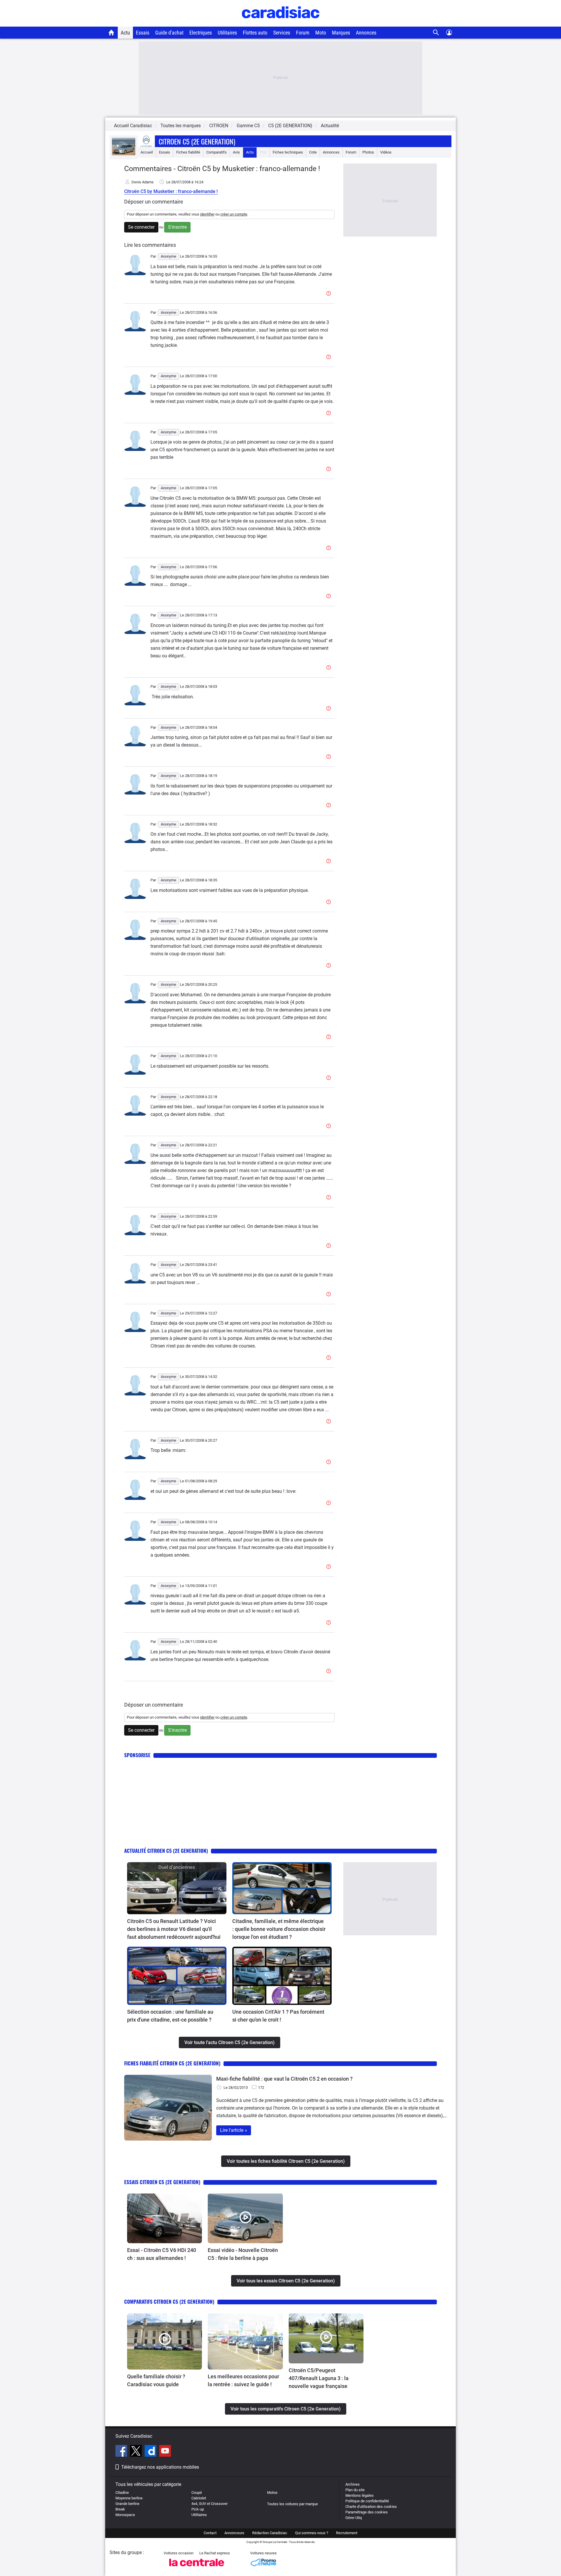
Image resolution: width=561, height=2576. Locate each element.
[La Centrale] (197, 2568)
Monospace (125, 2515)
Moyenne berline (129, 2498)
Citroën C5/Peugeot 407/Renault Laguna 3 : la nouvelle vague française (319, 2378)
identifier (207, 214)
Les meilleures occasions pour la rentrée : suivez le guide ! (243, 2380)
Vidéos (386, 152)
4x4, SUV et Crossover (209, 2504)
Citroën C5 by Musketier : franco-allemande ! (171, 191)
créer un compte (234, 214)
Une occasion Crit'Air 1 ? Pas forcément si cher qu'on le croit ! (278, 2016)
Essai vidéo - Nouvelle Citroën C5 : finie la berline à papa (243, 2254)
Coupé (197, 2493)
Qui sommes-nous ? (312, 2533)
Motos (272, 2493)
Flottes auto (255, 33)
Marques (341, 33)
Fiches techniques (288, 152)
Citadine (122, 2493)
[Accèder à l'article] (177, 1888)
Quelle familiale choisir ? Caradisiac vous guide (156, 2380)
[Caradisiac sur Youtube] (165, 2452)
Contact (210, 2533)
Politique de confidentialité (367, 2501)
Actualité (330, 126)
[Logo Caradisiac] (281, 24)
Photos (368, 152)
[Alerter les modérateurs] (330, 294)
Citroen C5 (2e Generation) (197, 141)
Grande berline (127, 2504)
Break (120, 2509)
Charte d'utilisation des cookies (371, 2507)
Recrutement (347, 2533)
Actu (125, 33)
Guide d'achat (169, 33)
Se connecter (141, 227)
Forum (303, 33)
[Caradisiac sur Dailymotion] (151, 2452)
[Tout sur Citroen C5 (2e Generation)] (124, 154)
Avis (236, 152)
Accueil (147, 152)
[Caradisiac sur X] (137, 2452)
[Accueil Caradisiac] (111, 32)
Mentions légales (360, 2495)
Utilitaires (227, 33)
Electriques (201, 33)
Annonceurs (234, 2533)
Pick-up (198, 2509)
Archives (353, 2484)
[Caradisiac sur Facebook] (122, 2452)
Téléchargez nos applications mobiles (160, 2467)
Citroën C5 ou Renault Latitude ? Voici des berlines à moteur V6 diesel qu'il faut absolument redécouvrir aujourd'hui (174, 1929)
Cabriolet (199, 2498)
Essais (143, 33)
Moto (321, 33)
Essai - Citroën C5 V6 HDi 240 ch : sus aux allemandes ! (162, 2254)
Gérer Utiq (354, 2518)
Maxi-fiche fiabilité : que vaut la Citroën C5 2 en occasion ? (284, 2079)
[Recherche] (436, 33)
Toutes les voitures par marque (292, 2504)
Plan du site (355, 2490)
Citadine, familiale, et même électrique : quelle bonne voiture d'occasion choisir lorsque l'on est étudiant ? (279, 1929)
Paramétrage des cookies (367, 2512)
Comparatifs (217, 152)
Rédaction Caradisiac (270, 2533)
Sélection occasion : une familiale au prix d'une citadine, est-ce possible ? (170, 2016)
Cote (313, 152)
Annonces (366, 33)
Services (282, 33)
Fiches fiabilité (188, 152)
